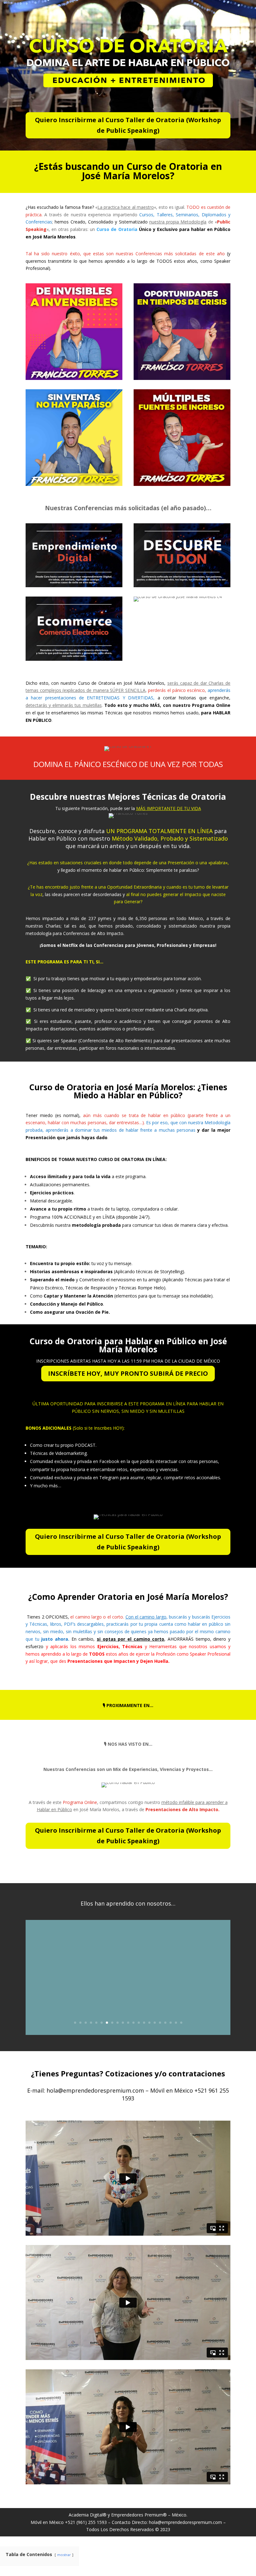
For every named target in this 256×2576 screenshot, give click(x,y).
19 (171, 2023)
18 (165, 2023)
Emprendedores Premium (137, 2515)
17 (160, 2023)
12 (133, 2023)
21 (181, 2023)
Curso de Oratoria (117, 229)
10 (123, 2023)
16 (155, 2023)
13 (139, 2023)
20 (176, 2023)
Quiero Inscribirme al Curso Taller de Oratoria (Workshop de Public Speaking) (128, 125)
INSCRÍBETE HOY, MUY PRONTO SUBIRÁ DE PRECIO (128, 1373)
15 (149, 2023)
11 (128, 2023)
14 (144, 2023)
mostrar (64, 2555)
